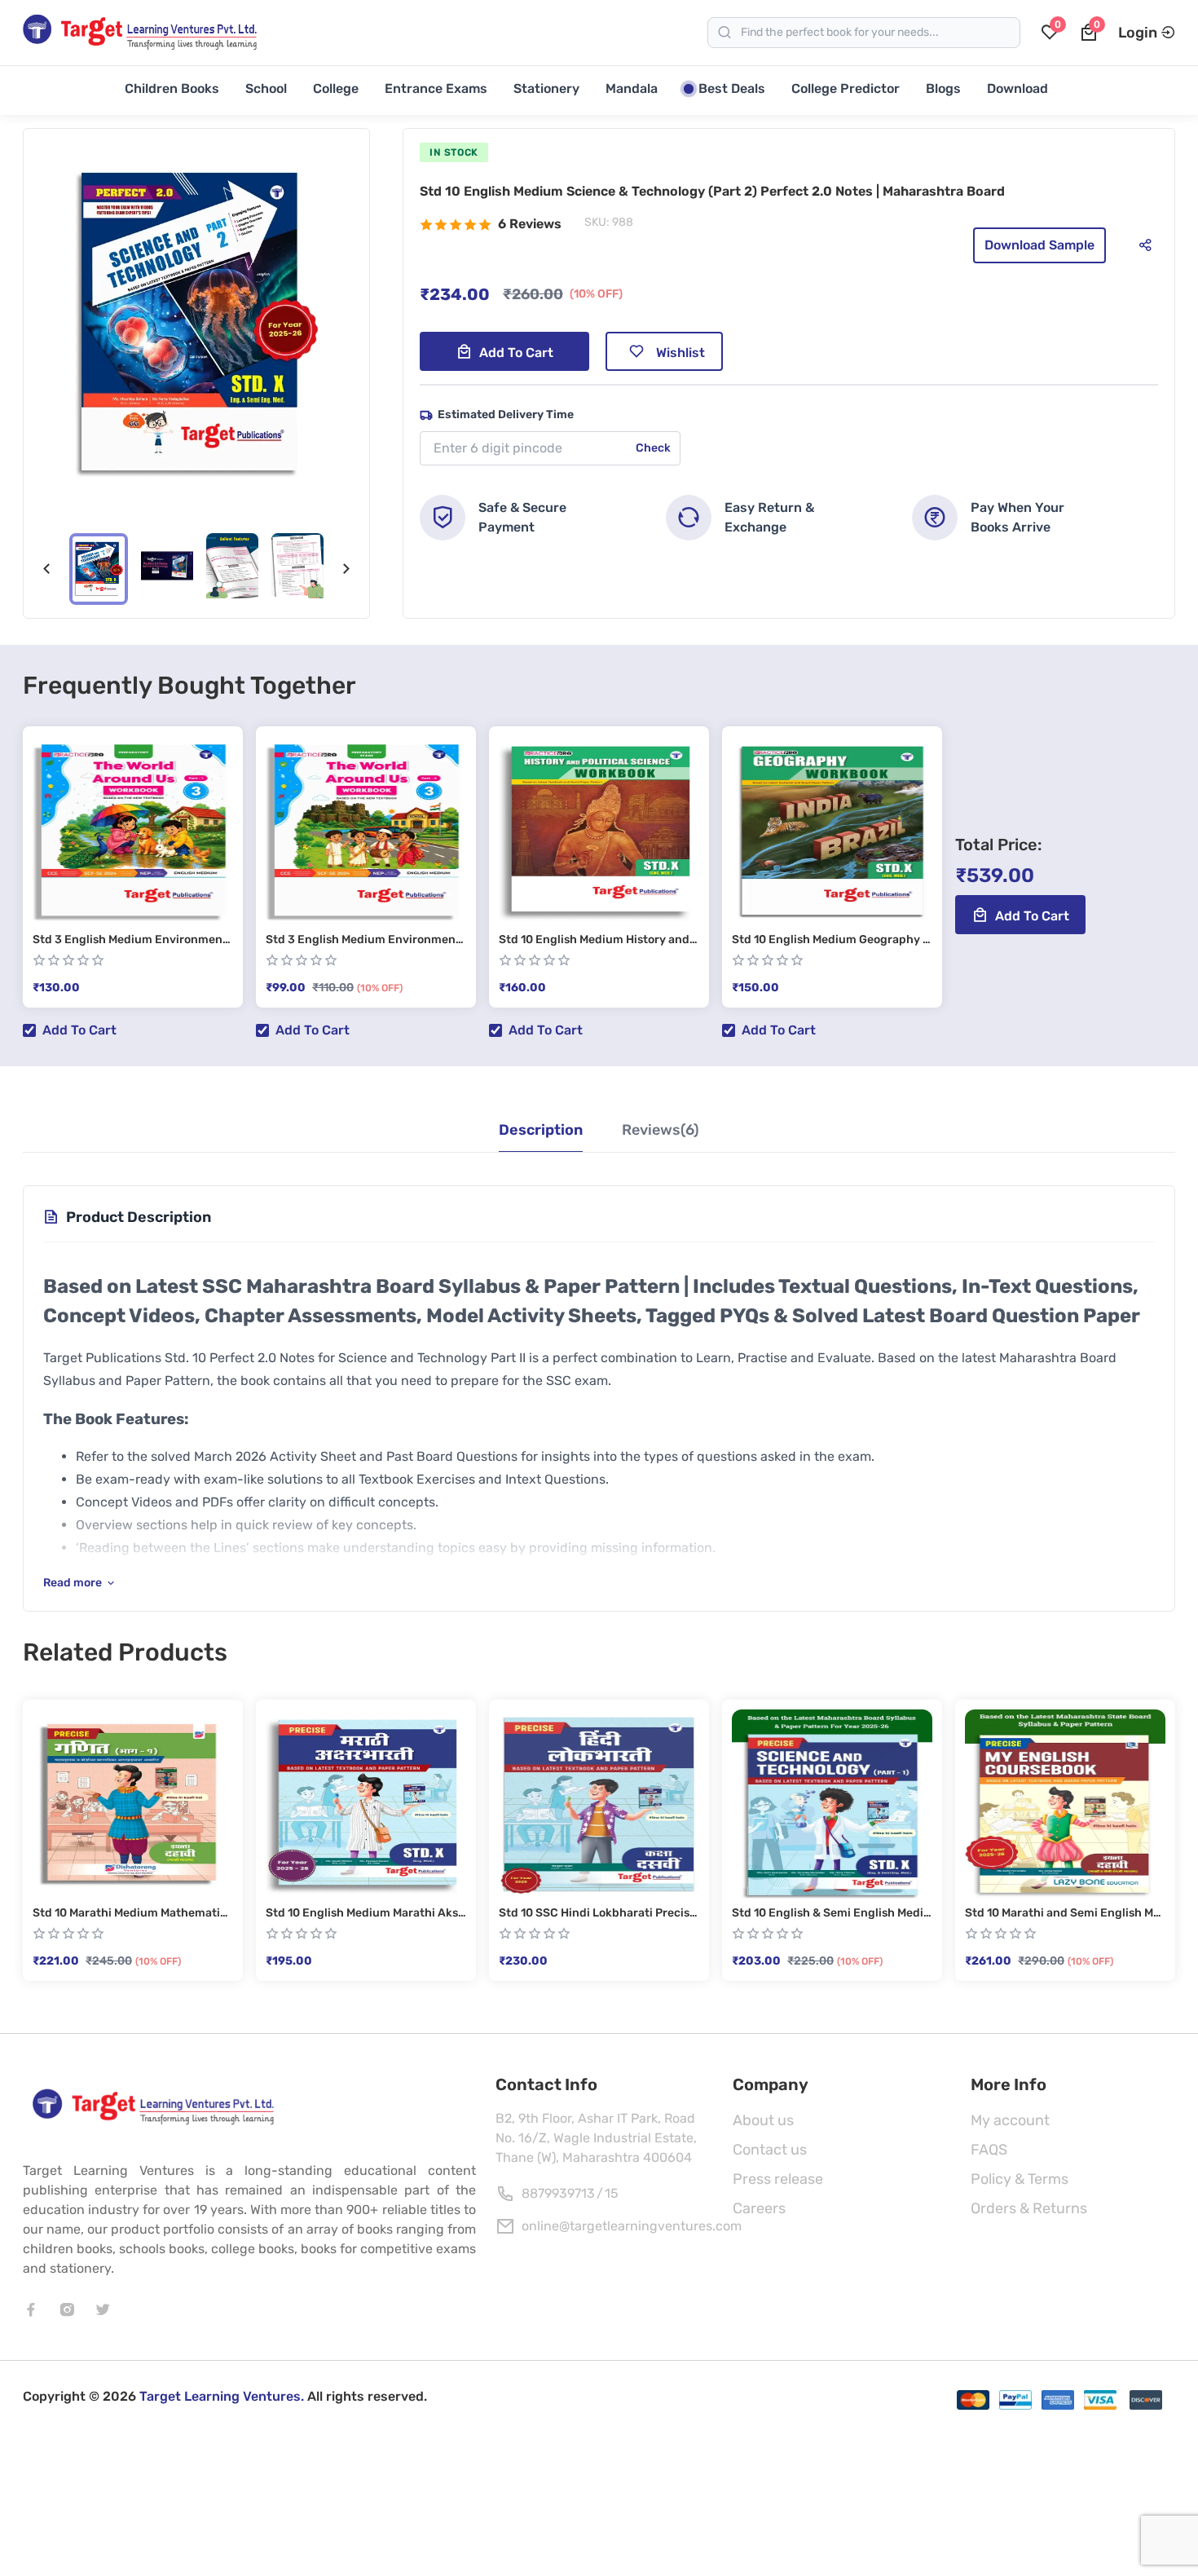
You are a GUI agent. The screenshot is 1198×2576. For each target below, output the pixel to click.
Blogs (943, 88)
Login (1138, 33)
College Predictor (846, 88)
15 (612, 2193)
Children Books (172, 88)
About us (763, 2120)
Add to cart (516, 353)
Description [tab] (541, 1130)
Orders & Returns (1029, 2208)
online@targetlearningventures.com (632, 2226)
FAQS (989, 2150)
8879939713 (558, 2193)
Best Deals (732, 88)
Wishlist (680, 353)
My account (1010, 2120)
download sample (1039, 245)
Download (1017, 88)
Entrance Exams (436, 88)
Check (653, 448)
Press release (778, 2179)
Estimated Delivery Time (506, 415)
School (266, 88)
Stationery (546, 88)
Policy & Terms (1020, 2179)
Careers (759, 2208)
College (336, 88)
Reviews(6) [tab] (661, 1130)
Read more (73, 1583)
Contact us (770, 2150)
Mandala (632, 88)
